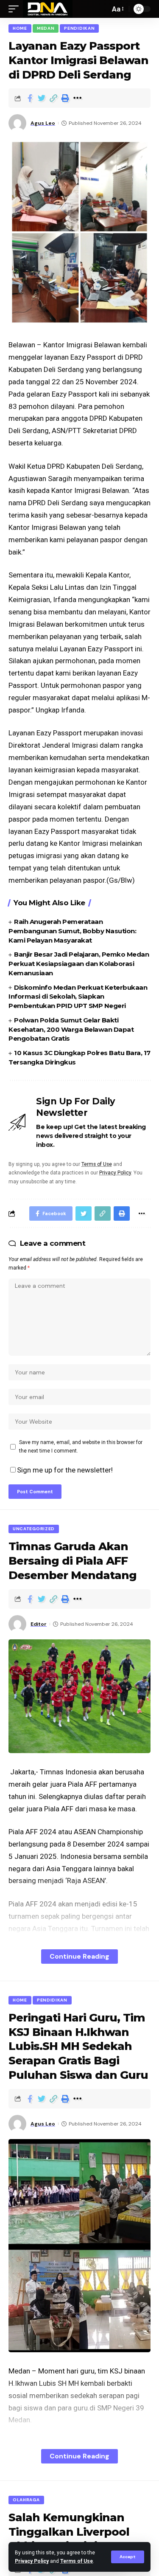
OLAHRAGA (26, 2500)
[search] (101, 9)
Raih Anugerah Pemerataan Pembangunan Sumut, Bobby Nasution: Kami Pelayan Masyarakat (72, 931)
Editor (39, 1624)
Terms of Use (77, 2561)
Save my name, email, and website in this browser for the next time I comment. (81, 1447)
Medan (46, 28)
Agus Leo (43, 123)
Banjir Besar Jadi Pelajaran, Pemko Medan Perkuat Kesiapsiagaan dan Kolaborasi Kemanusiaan (79, 964)
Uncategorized (34, 1529)
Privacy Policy (32, 2561)
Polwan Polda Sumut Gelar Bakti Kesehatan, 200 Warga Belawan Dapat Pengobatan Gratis (71, 1029)
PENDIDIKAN (79, 28)
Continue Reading (79, 1956)
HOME (20, 28)
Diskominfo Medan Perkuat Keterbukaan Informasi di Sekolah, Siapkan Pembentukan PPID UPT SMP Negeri (78, 997)
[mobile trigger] (16, 9)
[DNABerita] (48, 9)
